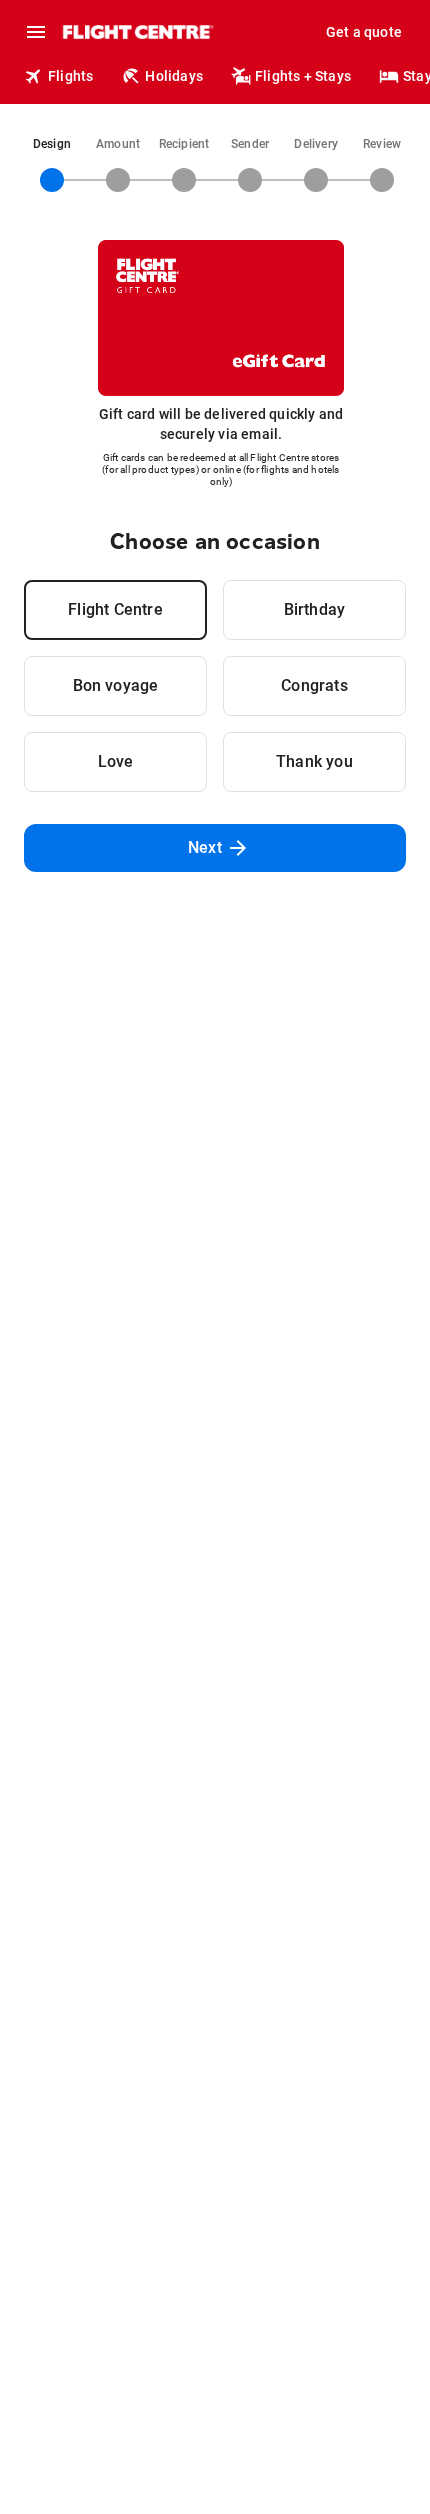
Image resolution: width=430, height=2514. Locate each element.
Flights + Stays (303, 76)
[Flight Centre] (138, 32)
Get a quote (364, 32)
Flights (70, 76)
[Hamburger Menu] (36, 32)
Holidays (174, 76)
